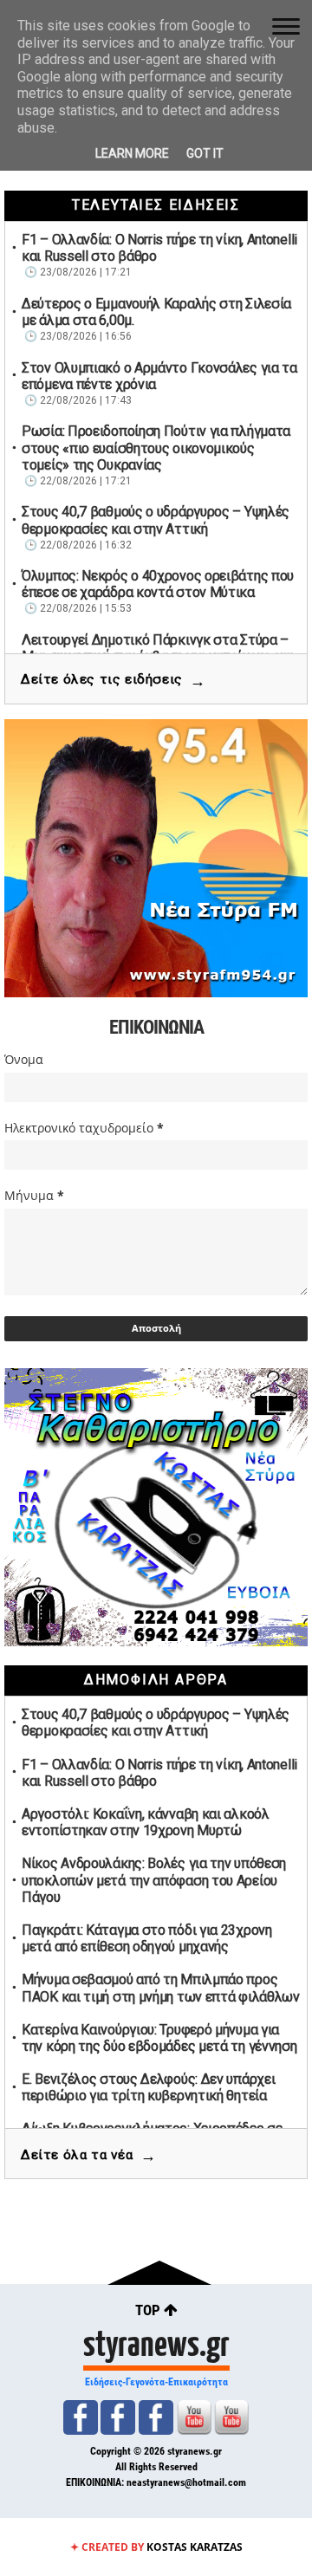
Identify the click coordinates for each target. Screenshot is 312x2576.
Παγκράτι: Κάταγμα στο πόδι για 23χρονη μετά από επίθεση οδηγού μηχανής (147, 1938)
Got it (205, 153)
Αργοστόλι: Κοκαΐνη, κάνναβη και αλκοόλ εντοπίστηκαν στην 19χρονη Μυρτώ (146, 1822)
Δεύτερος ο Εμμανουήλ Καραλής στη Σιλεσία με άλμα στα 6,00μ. (156, 312)
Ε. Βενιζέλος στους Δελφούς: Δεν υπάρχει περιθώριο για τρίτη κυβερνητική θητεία (148, 2087)
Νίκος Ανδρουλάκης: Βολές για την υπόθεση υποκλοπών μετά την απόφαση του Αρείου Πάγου (154, 1880)
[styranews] (81, 2417)
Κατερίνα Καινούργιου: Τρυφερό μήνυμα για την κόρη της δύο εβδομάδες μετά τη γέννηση (159, 2038)
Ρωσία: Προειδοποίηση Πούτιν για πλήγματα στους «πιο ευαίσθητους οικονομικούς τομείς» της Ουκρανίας (156, 448)
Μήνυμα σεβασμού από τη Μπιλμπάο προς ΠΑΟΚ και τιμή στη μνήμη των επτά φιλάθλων (161, 1988)
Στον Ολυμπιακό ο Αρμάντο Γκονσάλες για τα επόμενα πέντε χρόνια (159, 376)
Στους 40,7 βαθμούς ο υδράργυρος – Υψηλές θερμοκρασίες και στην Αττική (156, 520)
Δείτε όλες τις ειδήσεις (113, 681)
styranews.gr (156, 2342)
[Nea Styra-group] (156, 2417)
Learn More (132, 153)
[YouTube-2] (231, 2417)
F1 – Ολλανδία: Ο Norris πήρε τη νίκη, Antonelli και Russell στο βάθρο (159, 248)
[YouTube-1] (194, 2417)
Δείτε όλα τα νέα (88, 2155)
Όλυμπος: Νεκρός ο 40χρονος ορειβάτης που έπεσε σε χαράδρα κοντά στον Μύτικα (158, 584)
